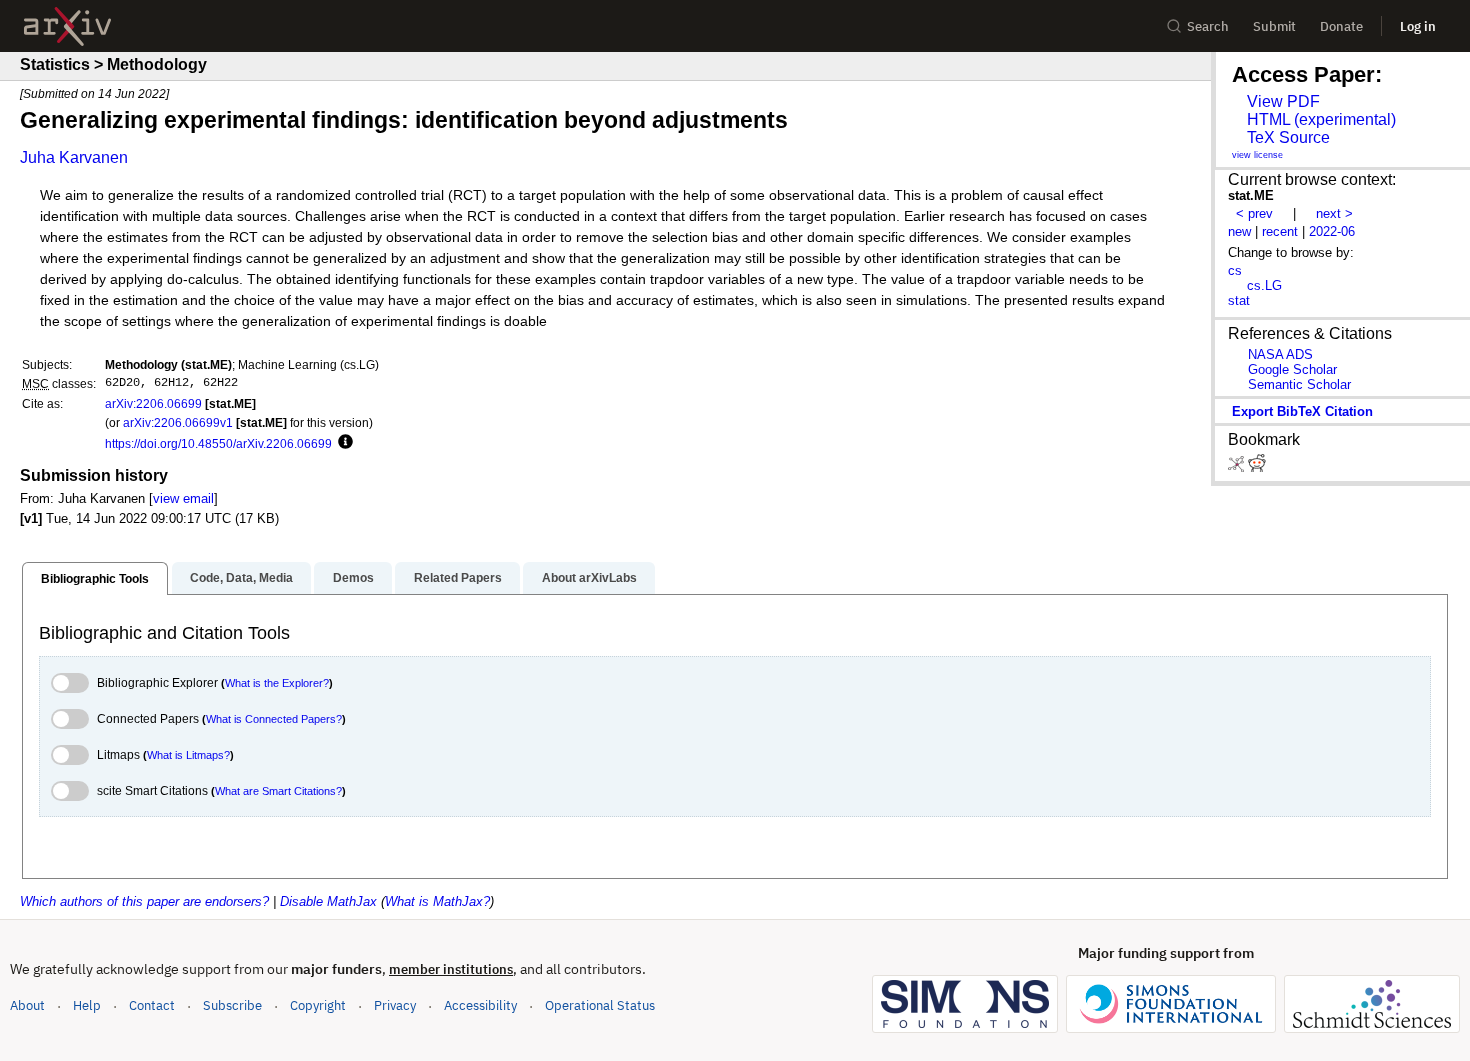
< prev (1254, 213)
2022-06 (1332, 231)
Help (87, 1005)
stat (1239, 300)
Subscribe (232, 1005)
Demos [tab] (353, 578)
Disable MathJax (328, 901)
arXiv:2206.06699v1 (178, 422)
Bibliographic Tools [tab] (95, 579)
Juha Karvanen (74, 157)
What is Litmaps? (188, 755)
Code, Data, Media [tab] (241, 578)
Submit (1274, 26)
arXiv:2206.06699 (153, 403)
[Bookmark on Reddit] (1257, 467)
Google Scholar (1292, 369)
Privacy (395, 1005)
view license (1257, 155)
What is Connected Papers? (274, 719)
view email (183, 498)
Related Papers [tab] (458, 578)
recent (1280, 231)
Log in (1418, 26)
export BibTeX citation (1302, 411)
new (1239, 231)
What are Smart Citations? (278, 791)
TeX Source (1288, 137)
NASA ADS (1280, 354)
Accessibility (480, 1005)
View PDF (1283, 101)
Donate (1341, 26)
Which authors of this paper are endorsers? (144, 901)
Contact (152, 1005)
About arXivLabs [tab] (589, 578)
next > (1334, 213)
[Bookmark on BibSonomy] (1238, 467)
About (27, 1005)
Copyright (318, 1005)
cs (1235, 270)
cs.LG (1264, 285)
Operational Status (600, 1005)
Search (1208, 26)
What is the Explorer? (277, 683)
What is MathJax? (437, 901)
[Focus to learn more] (342, 443)
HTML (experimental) (1321, 119)
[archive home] (67, 26)
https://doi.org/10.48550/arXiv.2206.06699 (218, 443)
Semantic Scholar (1299, 384)
